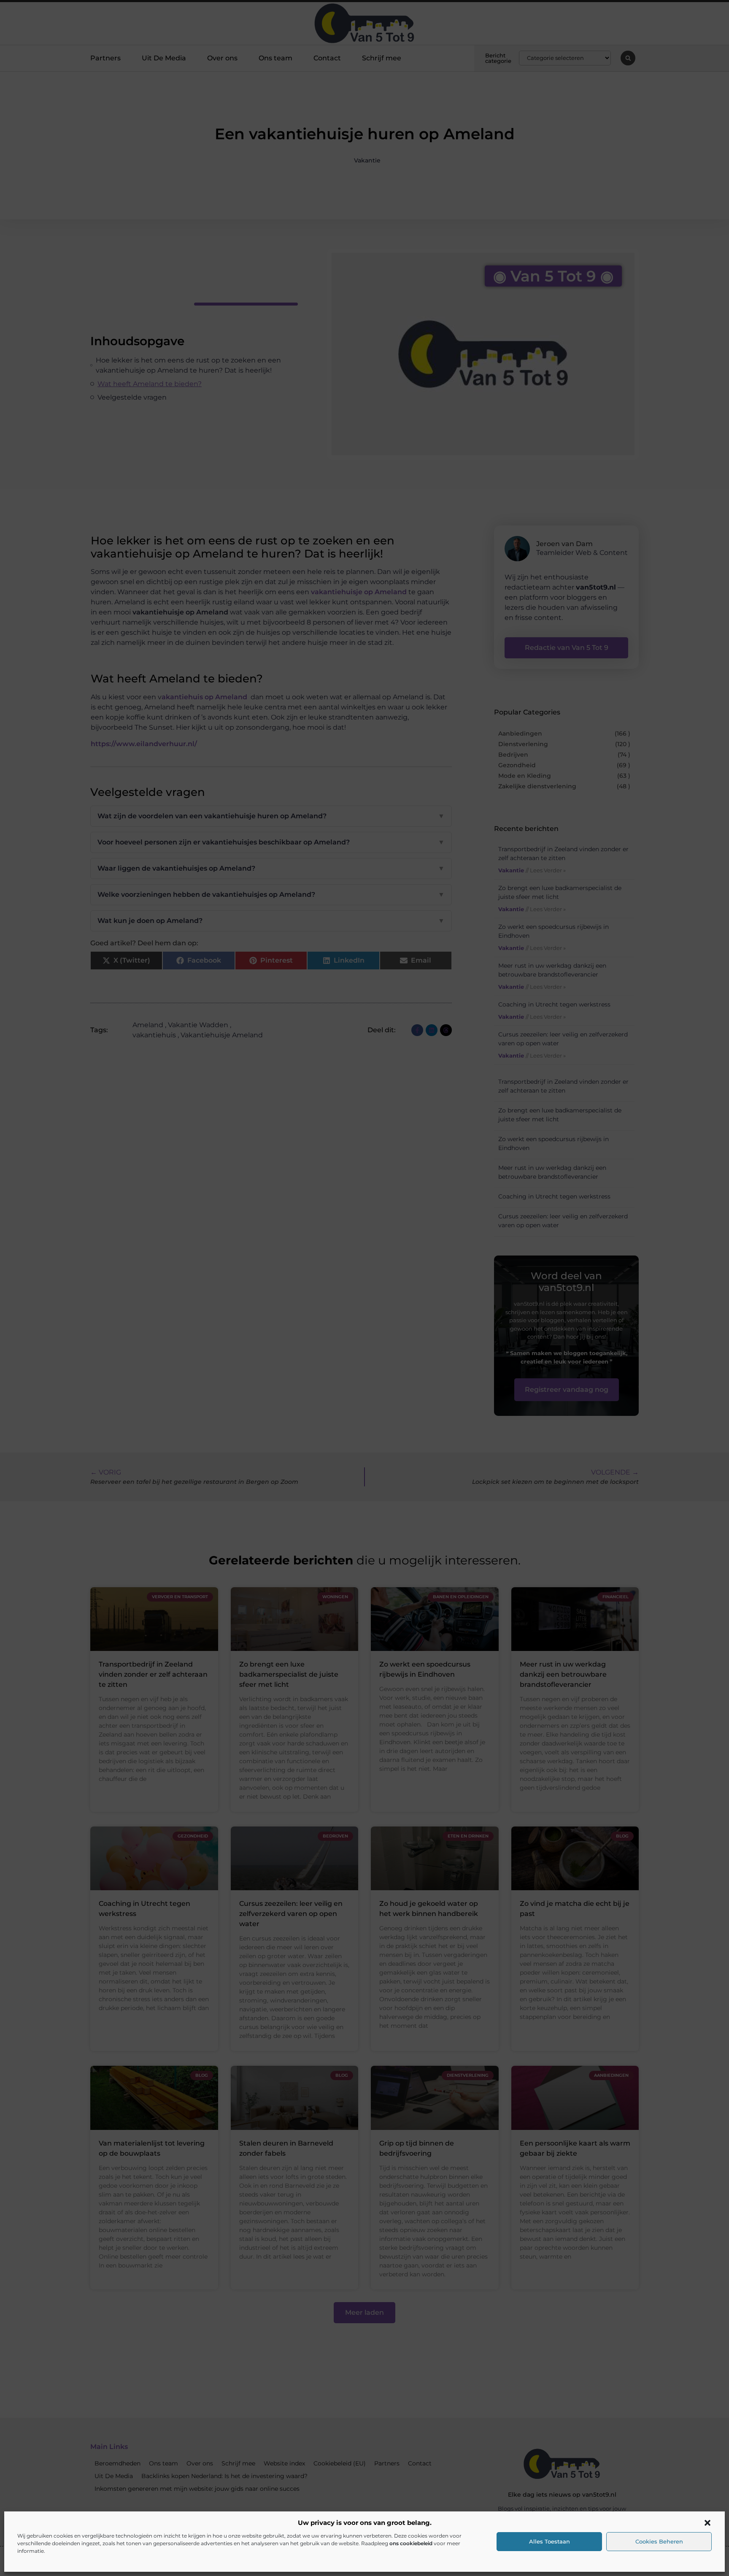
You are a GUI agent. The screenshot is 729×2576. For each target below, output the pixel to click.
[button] (707, 2523)
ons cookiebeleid (411, 2543)
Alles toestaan (549, 2541)
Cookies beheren (659, 2541)
